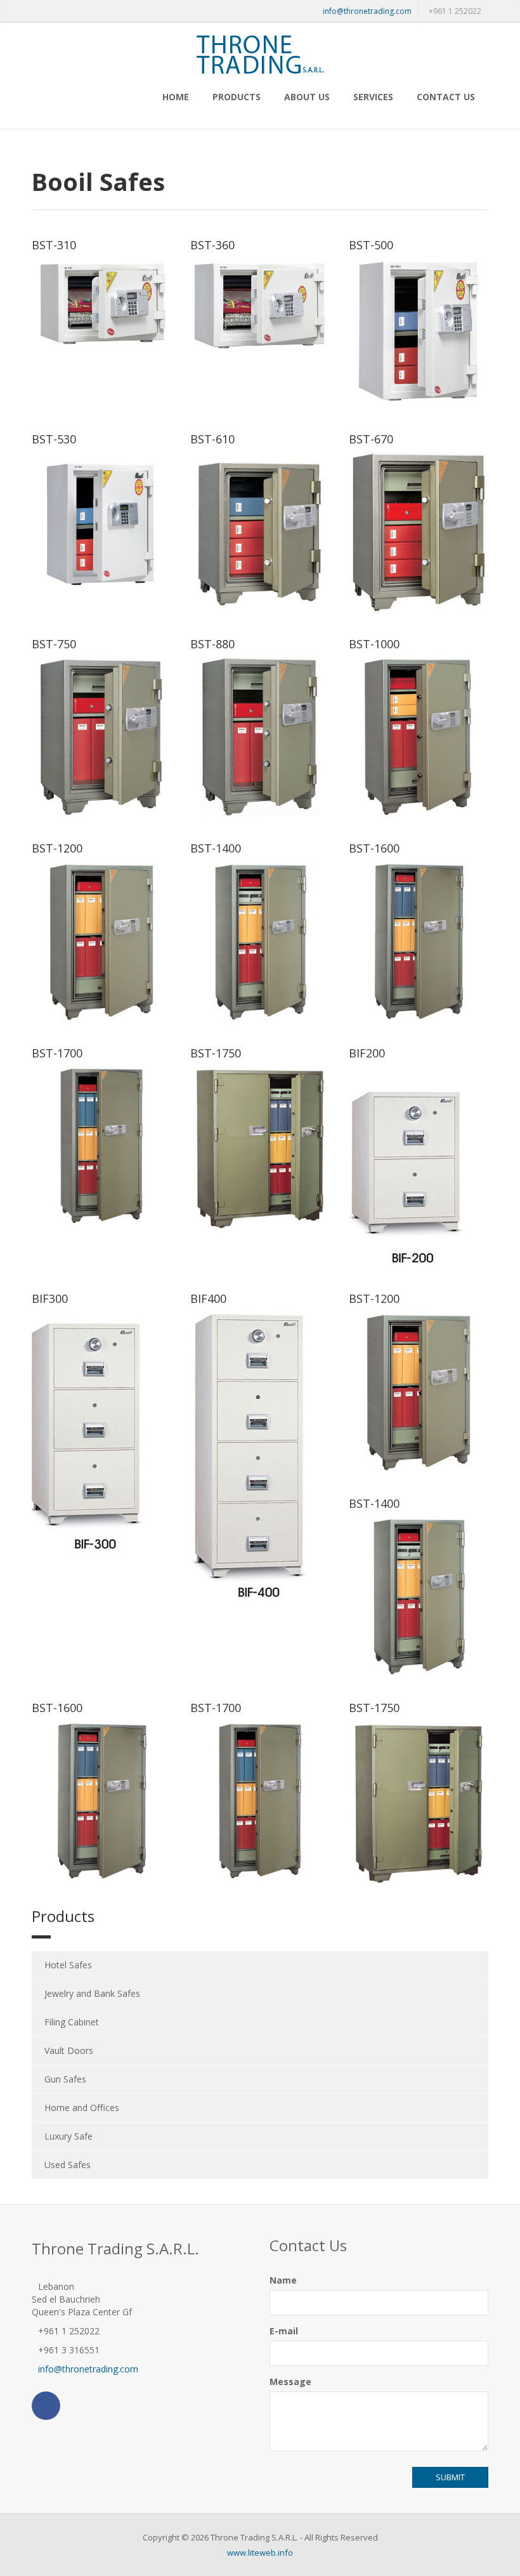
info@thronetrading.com (367, 11)
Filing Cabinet (72, 2022)
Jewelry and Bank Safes (92, 1993)
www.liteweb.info (260, 2553)
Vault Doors (69, 2050)
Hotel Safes (68, 1965)
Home (176, 97)
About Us (307, 97)
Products (237, 97)
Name (283, 2280)
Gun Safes (65, 2079)
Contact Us (446, 97)
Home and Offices (82, 2108)
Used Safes (68, 2165)
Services (373, 97)
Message (290, 2382)
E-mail (284, 2331)
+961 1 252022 (455, 11)
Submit (450, 2477)
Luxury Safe (68, 2136)
